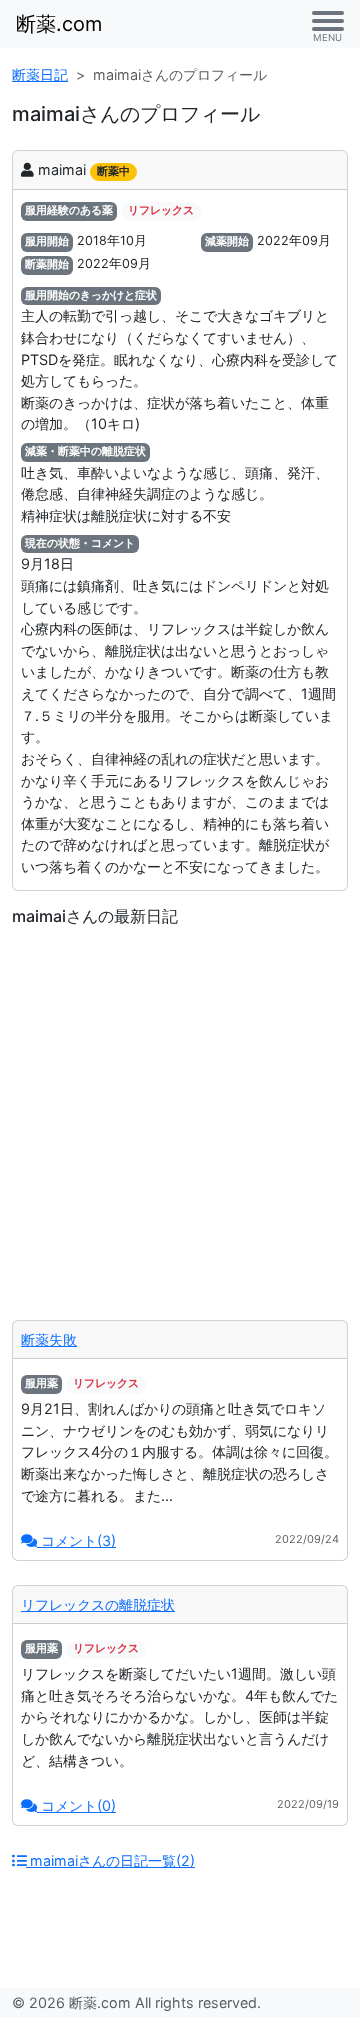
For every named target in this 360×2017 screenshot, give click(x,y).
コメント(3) (76, 1540)
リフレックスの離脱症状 (98, 1604)
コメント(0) (76, 1805)
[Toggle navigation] (328, 24)
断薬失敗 (49, 1339)
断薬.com (59, 24)
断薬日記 (40, 74)
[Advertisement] (180, 1116)
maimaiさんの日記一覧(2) (110, 1860)
